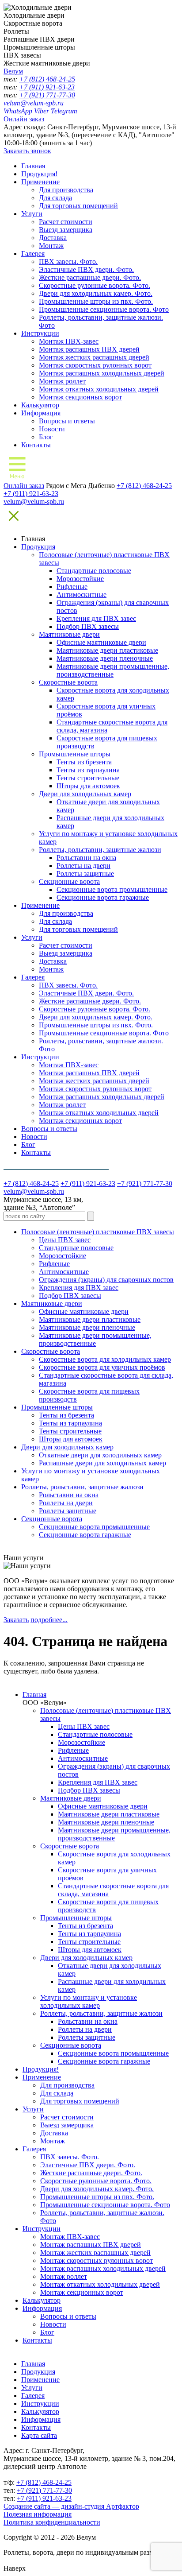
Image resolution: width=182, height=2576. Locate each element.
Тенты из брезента (84, 762)
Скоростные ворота (68, 682)
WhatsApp (18, 111)
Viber (42, 111)
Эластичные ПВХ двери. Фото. (86, 269)
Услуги (32, 214)
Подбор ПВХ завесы (88, 626)
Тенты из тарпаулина (88, 770)
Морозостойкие (80, 579)
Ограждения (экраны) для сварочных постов (106, 1280)
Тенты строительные (88, 778)
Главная (33, 166)
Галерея (33, 254)
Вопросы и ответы (67, 421)
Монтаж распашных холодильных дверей (102, 373)
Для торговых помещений (78, 206)
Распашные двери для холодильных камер (102, 1463)
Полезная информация (38, 2514)
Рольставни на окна (86, 858)
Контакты (36, 445)
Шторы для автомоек (88, 786)
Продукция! (39, 174)
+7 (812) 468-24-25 (47, 79)
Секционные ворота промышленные (112, 889)
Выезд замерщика (66, 230)
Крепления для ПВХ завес (96, 618)
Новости (52, 429)
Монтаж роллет (62, 381)
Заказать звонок (27, 151)
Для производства (66, 190)
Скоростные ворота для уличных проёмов (102, 1367)
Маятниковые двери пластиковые (107, 650)
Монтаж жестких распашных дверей (94, 357)
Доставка (53, 238)
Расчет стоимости (66, 222)
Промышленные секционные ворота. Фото (104, 309)
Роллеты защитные (85, 874)
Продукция (38, 547)
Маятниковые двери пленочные (105, 658)
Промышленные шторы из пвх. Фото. (96, 301)
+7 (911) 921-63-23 (47, 87)
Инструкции (40, 333)
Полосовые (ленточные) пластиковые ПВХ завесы (98, 1232)
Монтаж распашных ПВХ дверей (89, 349)
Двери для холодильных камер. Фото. (96, 293)
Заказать (16, 1620)
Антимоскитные (82, 595)
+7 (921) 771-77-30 (47, 95)
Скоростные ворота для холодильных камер (105, 1359)
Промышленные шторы (75, 754)
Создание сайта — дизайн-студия (71, 2506)
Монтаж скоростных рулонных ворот (95, 365)
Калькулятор (40, 405)
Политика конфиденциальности (52, 2522)
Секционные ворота (69, 881)
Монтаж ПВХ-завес (69, 341)
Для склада (55, 198)
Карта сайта (39, 2435)
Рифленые (72, 587)
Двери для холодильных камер (85, 794)
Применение (40, 182)
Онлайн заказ (24, 119)
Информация (41, 413)
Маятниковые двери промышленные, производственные (113, 670)
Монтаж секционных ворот (80, 397)
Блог (46, 437)
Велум (13, 71)
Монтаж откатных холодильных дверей (99, 389)
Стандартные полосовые (94, 571)
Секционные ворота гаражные (103, 897)
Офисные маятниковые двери (101, 642)
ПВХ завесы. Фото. (68, 261)
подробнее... (49, 1620)
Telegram (64, 111)
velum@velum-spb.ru (34, 103)
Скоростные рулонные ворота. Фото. (95, 285)
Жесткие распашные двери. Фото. (90, 277)
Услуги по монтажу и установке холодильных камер (89, 2001)
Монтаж (51, 246)
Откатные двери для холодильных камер (100, 1455)
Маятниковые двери (69, 634)
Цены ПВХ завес (65, 1240)
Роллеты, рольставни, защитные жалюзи (100, 850)
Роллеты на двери (83, 866)
